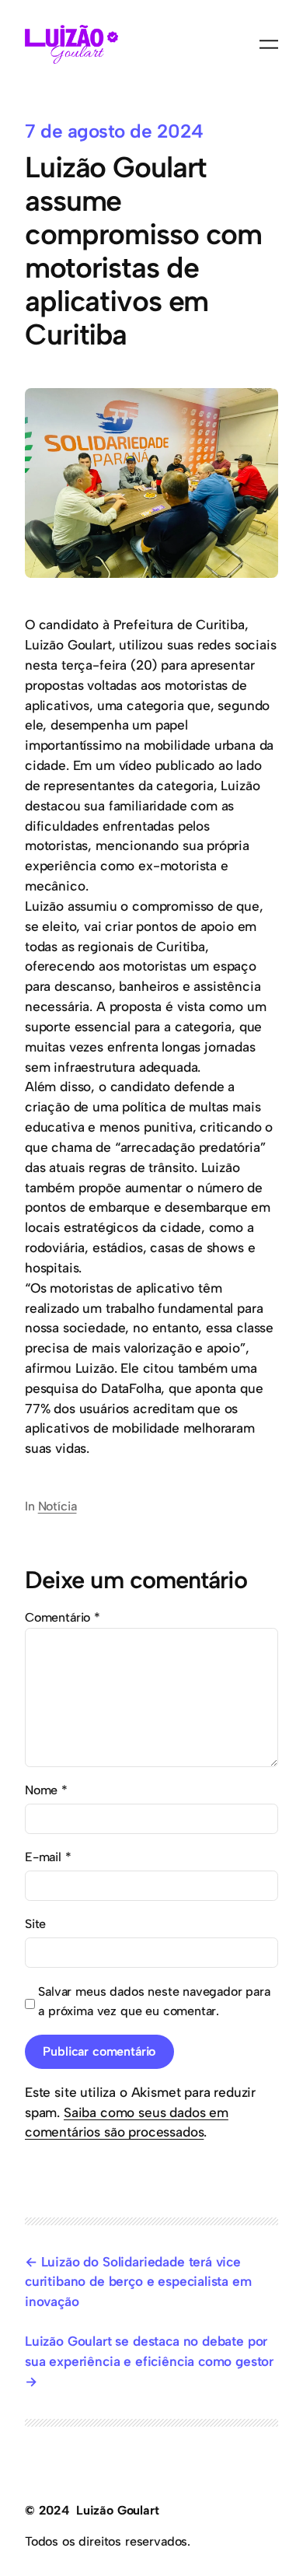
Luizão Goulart (118, 2510)
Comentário (63, 1617)
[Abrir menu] (269, 44)
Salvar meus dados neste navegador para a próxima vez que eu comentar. (154, 2002)
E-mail (48, 1857)
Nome (46, 1790)
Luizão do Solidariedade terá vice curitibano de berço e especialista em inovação (138, 2282)
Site (35, 1924)
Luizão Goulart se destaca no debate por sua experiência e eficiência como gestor (149, 2351)
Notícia (57, 1506)
